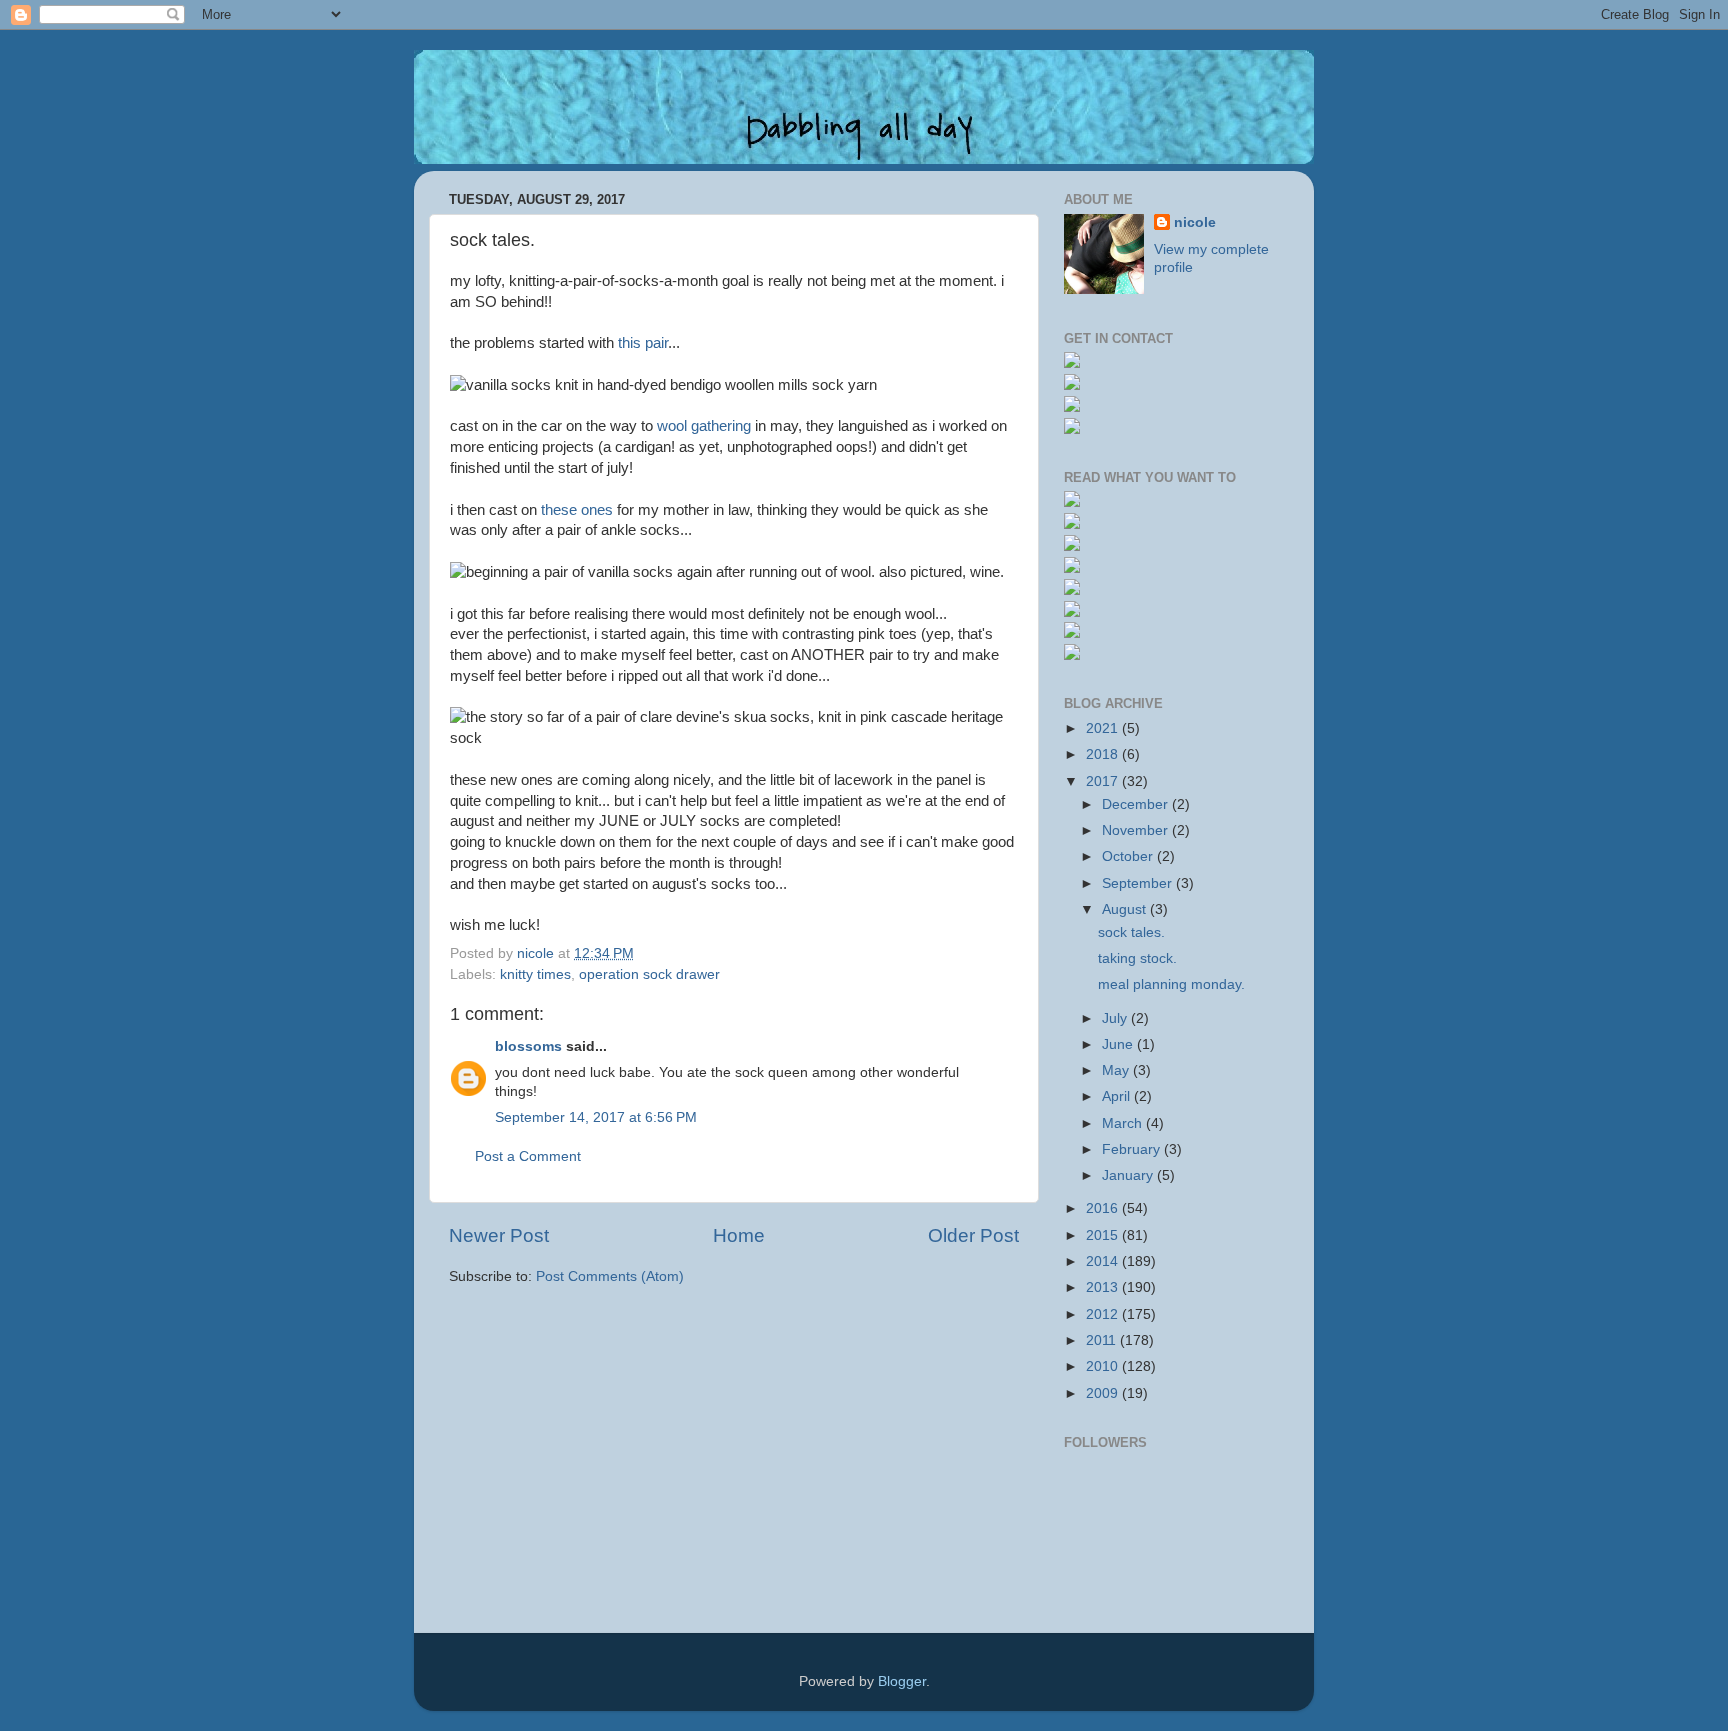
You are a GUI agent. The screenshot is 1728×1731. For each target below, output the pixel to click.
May (1117, 1070)
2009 (1104, 1393)
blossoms (528, 1046)
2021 (1104, 728)
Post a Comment (528, 1156)
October (1129, 856)
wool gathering (704, 426)
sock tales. (1131, 932)
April (1118, 1096)
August (1126, 909)
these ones (577, 510)
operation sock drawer (649, 974)
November (1137, 830)
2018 (1104, 754)
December (1137, 804)
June (1119, 1044)
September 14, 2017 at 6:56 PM (596, 1117)
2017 (1104, 781)
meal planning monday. (1171, 984)
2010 (1104, 1366)
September (1139, 883)
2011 (1103, 1340)
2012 (1104, 1314)
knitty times (535, 974)
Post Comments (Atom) (610, 1276)
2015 (1104, 1235)
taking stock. (1137, 958)
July (1116, 1018)
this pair (643, 343)
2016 (1104, 1208)
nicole (1195, 222)
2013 (1104, 1287)
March (1124, 1123)
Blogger (902, 1681)
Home (739, 1235)
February (1133, 1149)
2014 (1104, 1261)
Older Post (973, 1235)
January (1129, 1175)
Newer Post (499, 1235)
